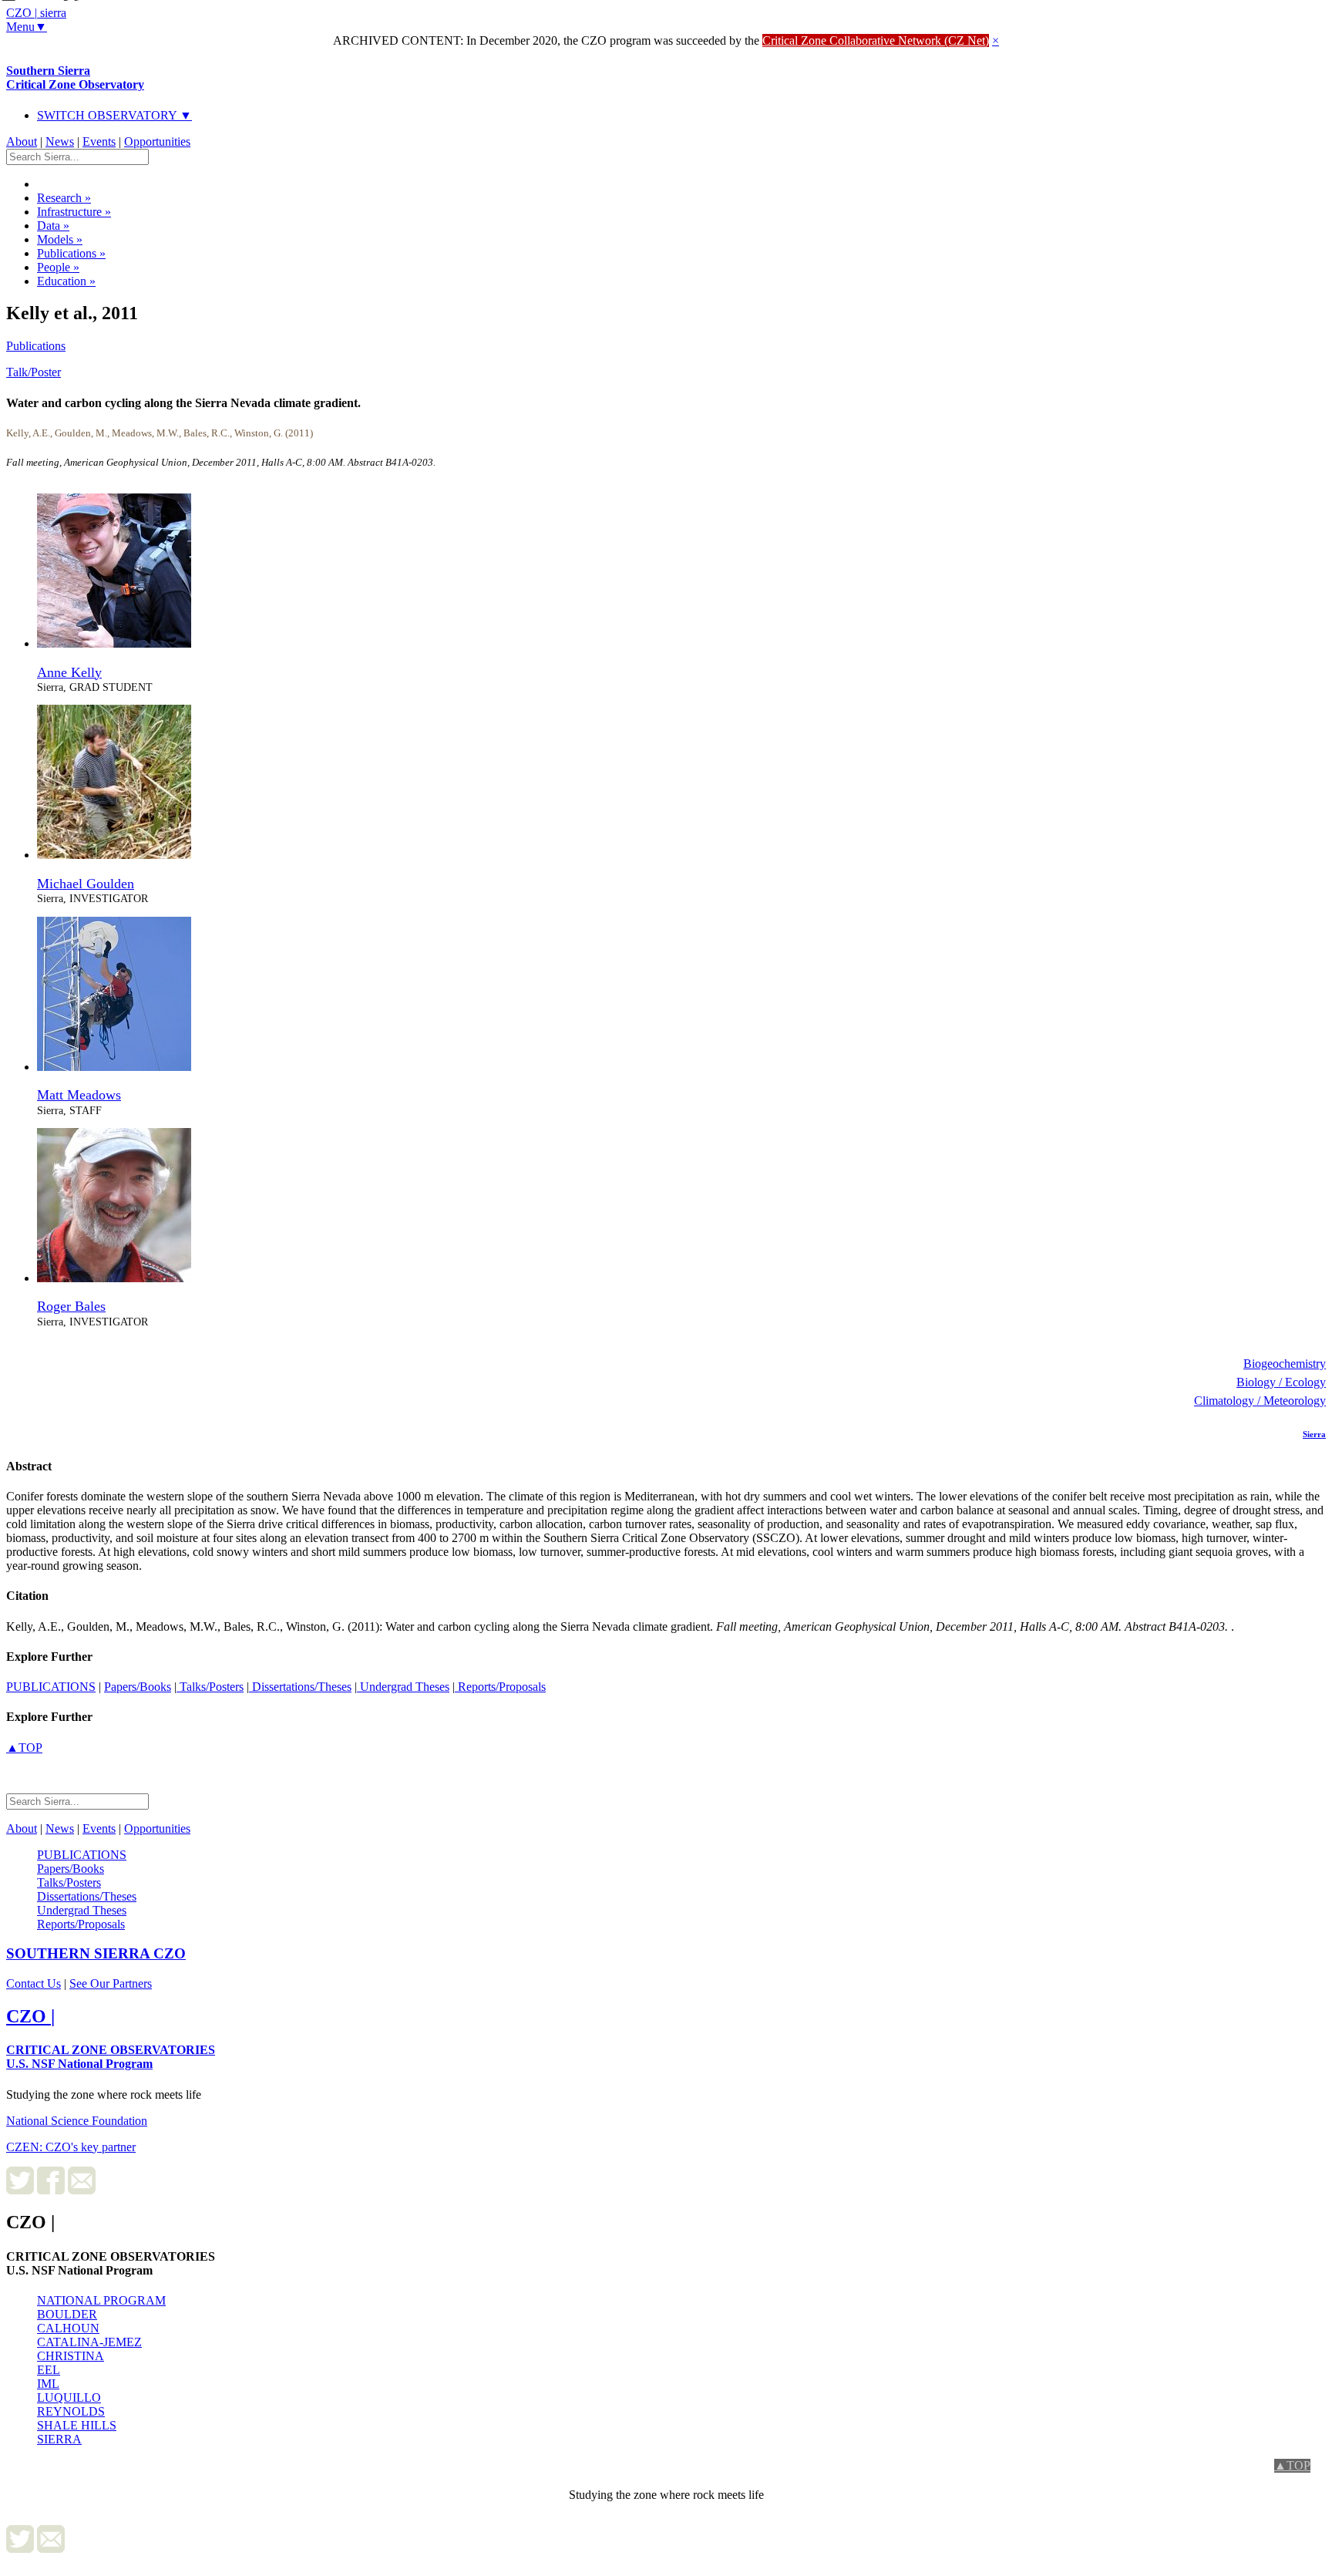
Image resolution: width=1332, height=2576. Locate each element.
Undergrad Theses (403, 1687)
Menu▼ (27, 27)
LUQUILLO (69, 2398)
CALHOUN (68, 2328)
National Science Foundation (77, 2121)
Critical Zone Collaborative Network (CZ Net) (876, 40)
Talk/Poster (34, 372)
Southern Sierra (75, 77)
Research (64, 198)
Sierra (1314, 1434)
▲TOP (24, 1748)
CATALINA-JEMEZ (89, 2342)
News (60, 141)
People (58, 267)
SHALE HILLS (77, 2425)
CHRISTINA (71, 2356)
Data (53, 226)
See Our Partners (111, 1983)
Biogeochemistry (1285, 1364)
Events (99, 141)
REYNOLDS (71, 2411)
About (22, 141)
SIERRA (59, 2439)
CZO (96, 1953)
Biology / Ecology (1281, 1382)
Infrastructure (74, 212)
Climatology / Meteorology (1260, 1401)
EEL (49, 2370)
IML (48, 2384)
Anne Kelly (69, 672)
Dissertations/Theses (300, 1687)
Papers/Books (138, 1687)
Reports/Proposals (500, 1687)
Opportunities (157, 141)
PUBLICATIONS (51, 1687)
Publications (71, 253)
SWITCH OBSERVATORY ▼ (114, 115)
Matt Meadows (79, 1095)
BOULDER (67, 2314)
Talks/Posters (210, 1687)
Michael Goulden (86, 884)
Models (60, 239)
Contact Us (34, 1983)
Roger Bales (71, 1306)
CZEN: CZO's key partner (71, 2147)
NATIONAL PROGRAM (101, 2300)
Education (66, 281)
